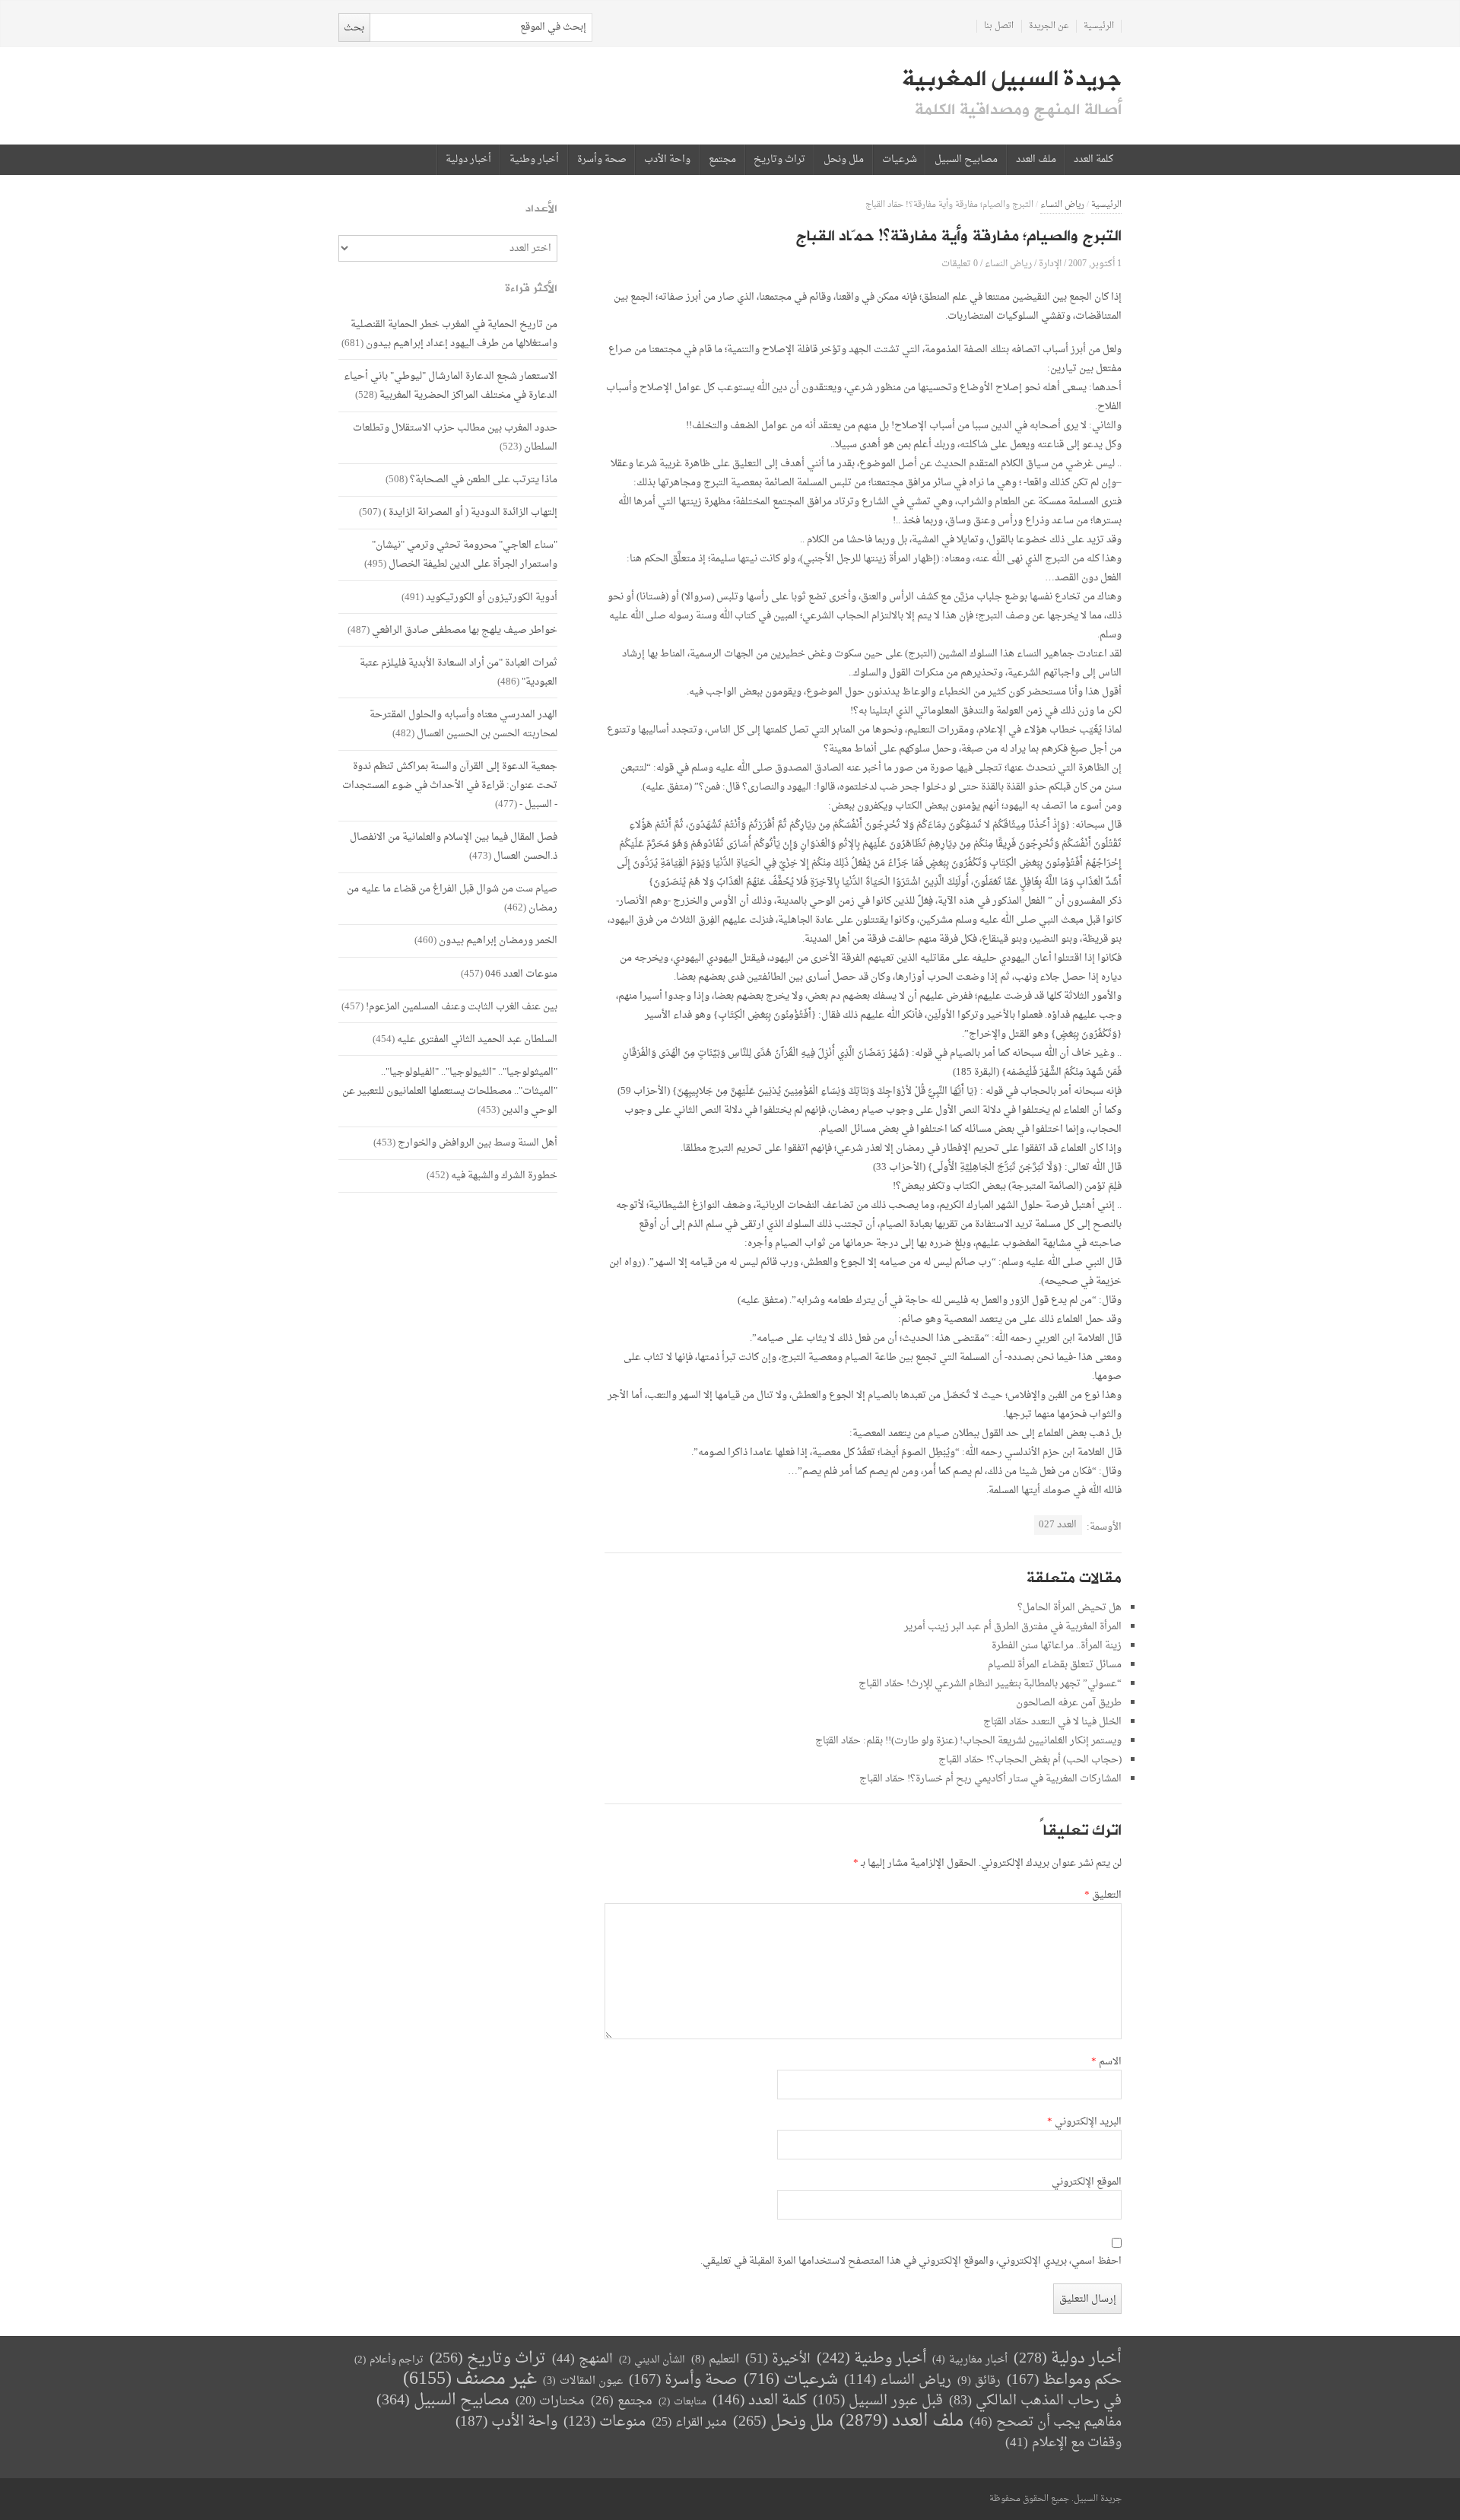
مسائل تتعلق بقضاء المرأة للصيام (1055, 1665)
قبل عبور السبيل (878, 2401)
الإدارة (1050, 264)
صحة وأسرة (602, 160)
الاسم (1106, 2062)
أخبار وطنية (534, 160)
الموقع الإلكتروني (1087, 2182)
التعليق (1103, 1896)
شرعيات (900, 160)
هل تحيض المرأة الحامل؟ (1070, 1608)
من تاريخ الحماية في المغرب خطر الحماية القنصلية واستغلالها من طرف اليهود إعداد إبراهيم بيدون (454, 334)
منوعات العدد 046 (521, 974)
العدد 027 (1058, 1525)
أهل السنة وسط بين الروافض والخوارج (478, 1143)
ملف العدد (1036, 160)
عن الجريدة (1049, 26)
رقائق (979, 2381)
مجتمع (722, 160)
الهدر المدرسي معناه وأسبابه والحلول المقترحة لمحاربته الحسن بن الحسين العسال (463, 724)
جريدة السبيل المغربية (1012, 79)
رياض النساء (1062, 205)
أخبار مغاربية (970, 2360)
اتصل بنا (999, 26)
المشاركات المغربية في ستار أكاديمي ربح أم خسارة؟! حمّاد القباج (990, 1779)
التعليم (715, 2360)
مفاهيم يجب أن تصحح (1046, 2422)
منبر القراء (689, 2423)
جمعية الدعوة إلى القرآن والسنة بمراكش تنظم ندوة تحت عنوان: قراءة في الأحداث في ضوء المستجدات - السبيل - (450, 785)
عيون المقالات (583, 2381)
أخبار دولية (468, 160)
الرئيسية (1099, 26)
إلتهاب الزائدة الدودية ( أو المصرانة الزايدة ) (470, 512)
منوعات (605, 2422)
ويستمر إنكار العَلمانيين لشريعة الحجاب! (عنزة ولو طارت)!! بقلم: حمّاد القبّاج (968, 1741)
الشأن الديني (652, 2360)
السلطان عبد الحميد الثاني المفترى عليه (477, 1039)
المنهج (582, 2359)
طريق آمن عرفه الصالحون (1069, 1703)
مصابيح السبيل (966, 160)
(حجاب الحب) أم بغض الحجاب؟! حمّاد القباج (1030, 1760)
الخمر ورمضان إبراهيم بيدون (498, 941)
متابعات (682, 2402)
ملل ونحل (844, 160)
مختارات (550, 2401)
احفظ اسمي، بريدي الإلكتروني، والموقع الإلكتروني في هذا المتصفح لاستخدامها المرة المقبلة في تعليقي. (911, 2261)
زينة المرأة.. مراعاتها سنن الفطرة (1057, 1646)
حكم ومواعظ (1064, 2380)
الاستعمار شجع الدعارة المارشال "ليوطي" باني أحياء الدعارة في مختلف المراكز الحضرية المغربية (451, 386)
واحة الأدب (667, 160)
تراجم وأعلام (389, 2360)
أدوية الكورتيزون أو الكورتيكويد (492, 597)
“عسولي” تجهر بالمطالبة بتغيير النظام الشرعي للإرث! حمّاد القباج (990, 1684)
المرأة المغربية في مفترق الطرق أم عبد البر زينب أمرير (1013, 1627)
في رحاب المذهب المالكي (1035, 2401)
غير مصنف (470, 2380)
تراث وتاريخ (779, 160)
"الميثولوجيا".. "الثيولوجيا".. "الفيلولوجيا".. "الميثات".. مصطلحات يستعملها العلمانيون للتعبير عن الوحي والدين (450, 1091)
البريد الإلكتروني (1084, 2122)
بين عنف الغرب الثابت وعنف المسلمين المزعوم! (462, 1007)
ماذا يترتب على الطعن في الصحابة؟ (484, 480)
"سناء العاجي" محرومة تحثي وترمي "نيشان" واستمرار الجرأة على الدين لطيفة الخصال (465, 555)
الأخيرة (778, 2359)
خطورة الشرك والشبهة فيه (504, 1176)
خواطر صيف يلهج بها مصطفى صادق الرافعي (465, 630)
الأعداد (541, 209)
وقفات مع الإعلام (1063, 2443)
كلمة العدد (1093, 160)
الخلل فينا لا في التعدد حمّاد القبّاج (1052, 1722)
